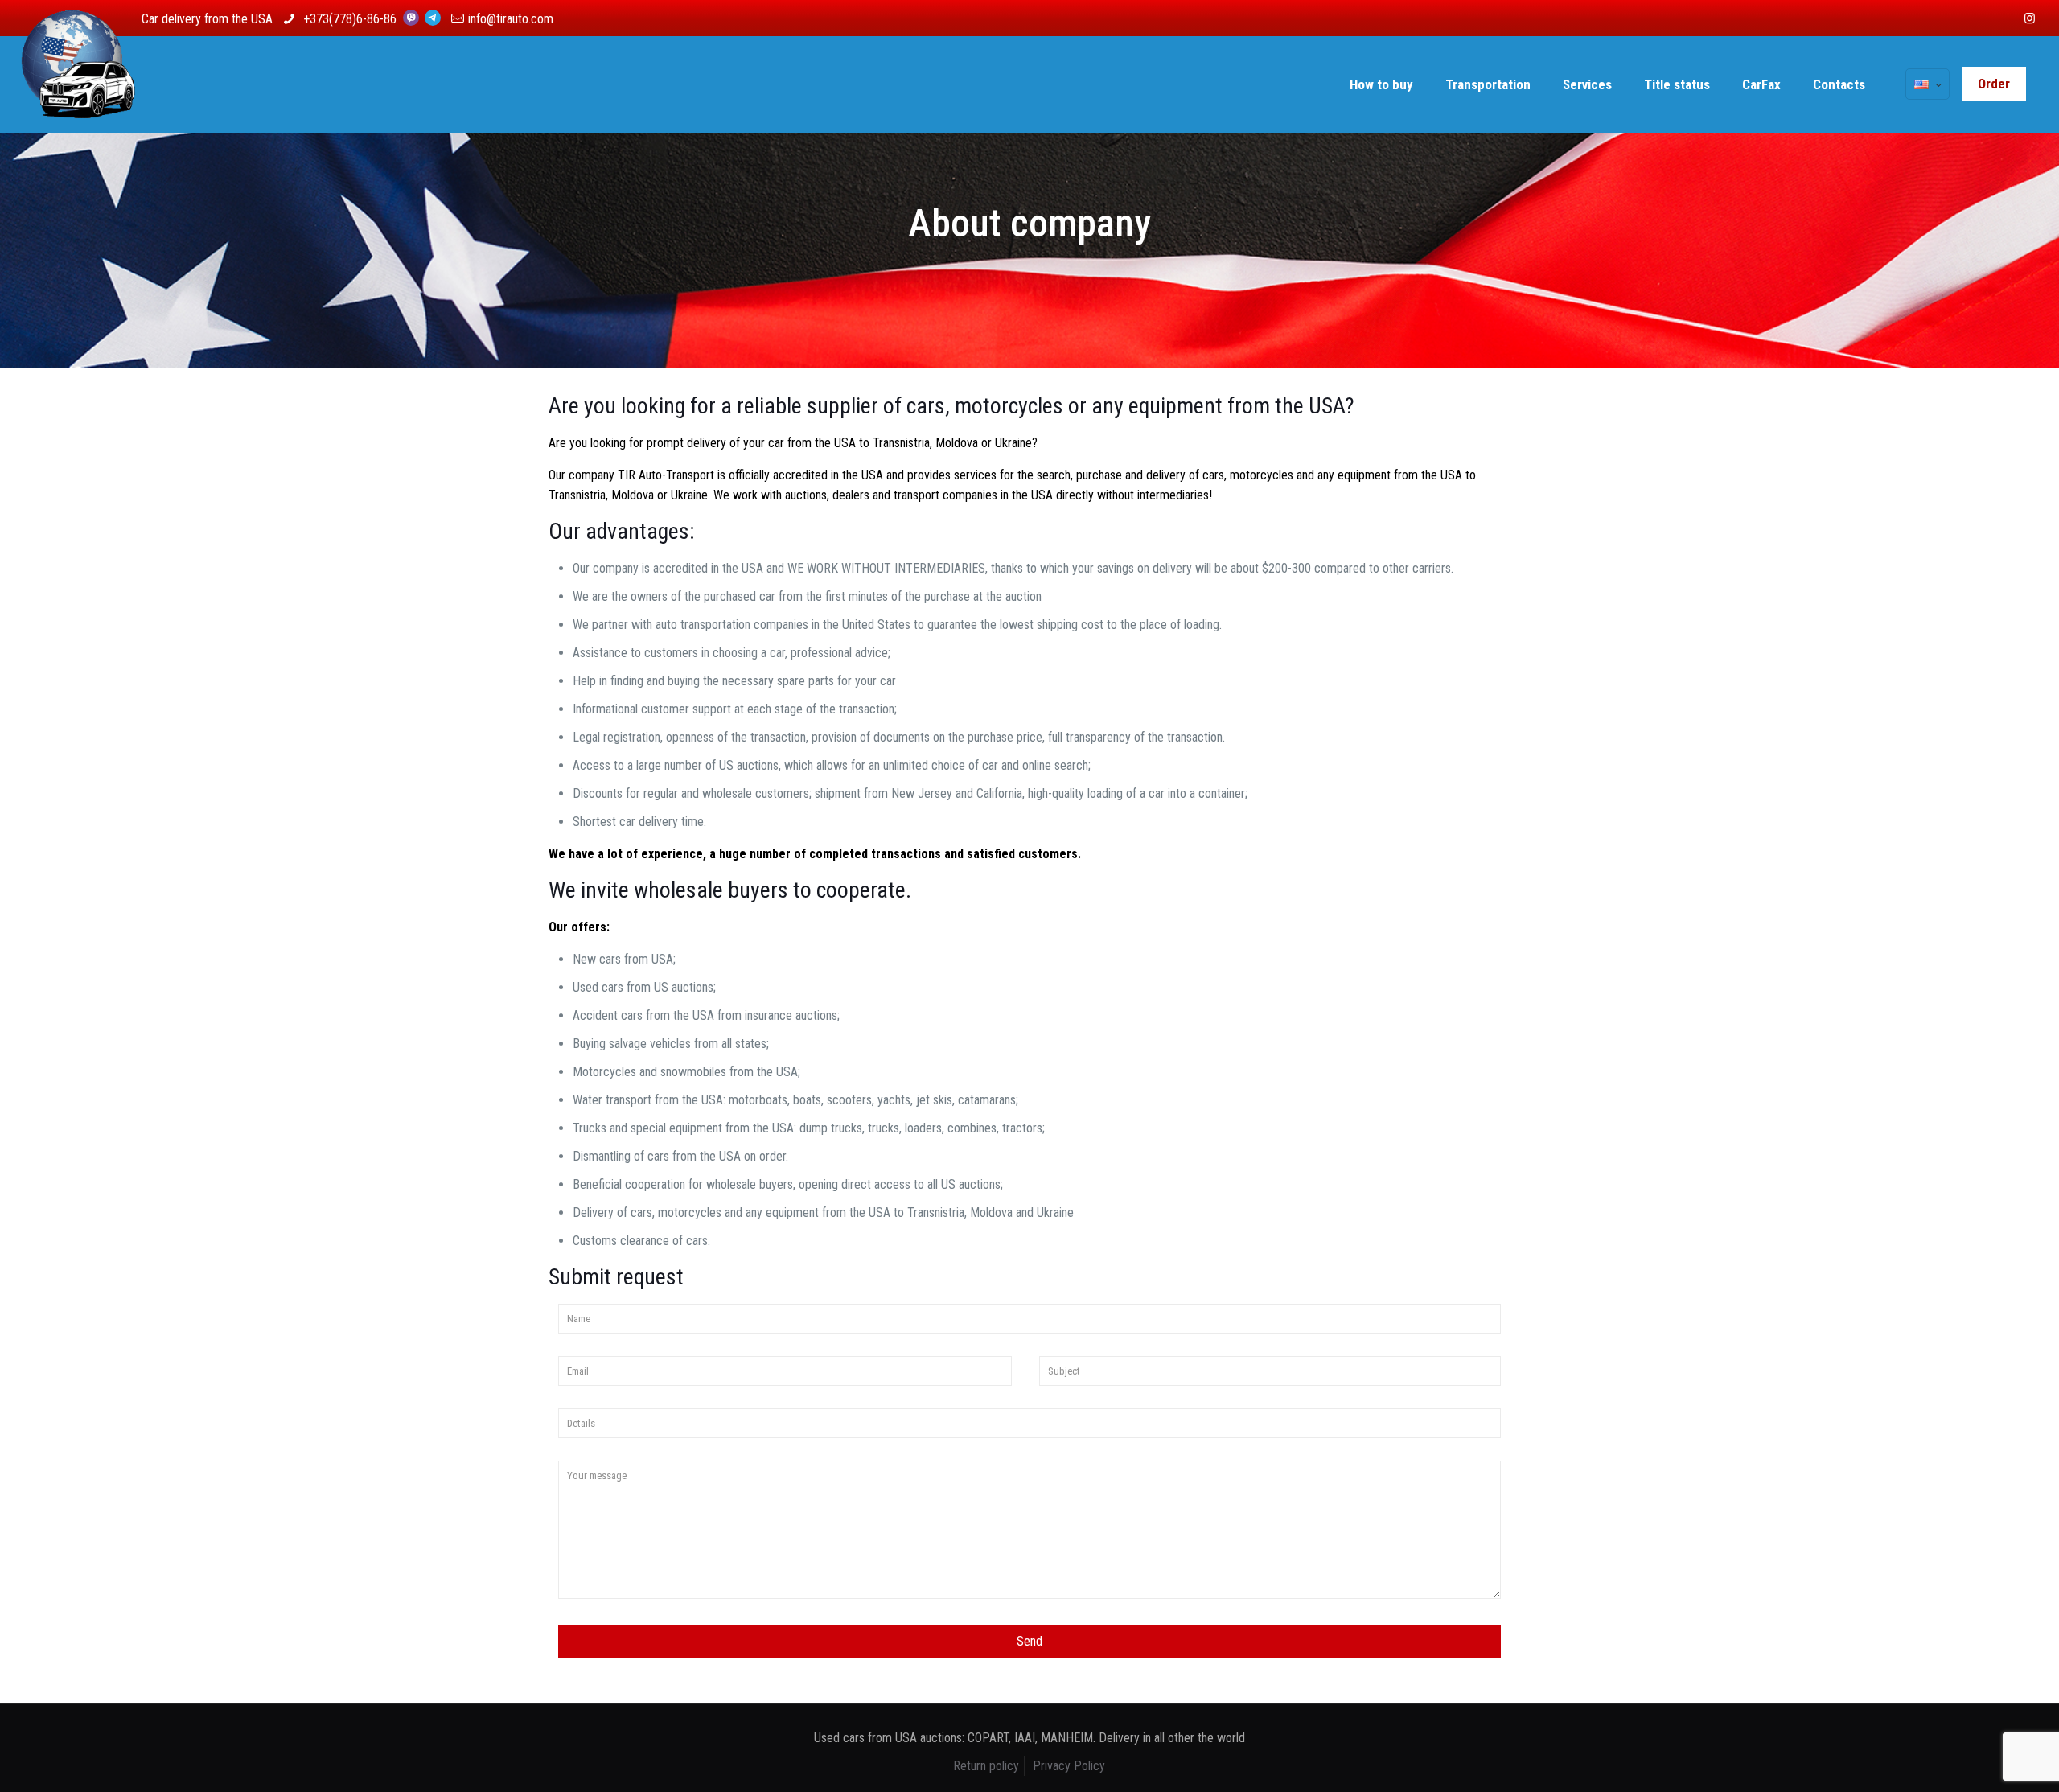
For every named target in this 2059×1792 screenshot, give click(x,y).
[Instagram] (2030, 18)
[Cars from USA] (78, 84)
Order (1994, 84)
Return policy (986, 1766)
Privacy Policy (1069, 1766)
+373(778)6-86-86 (351, 19)
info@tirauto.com (511, 19)
